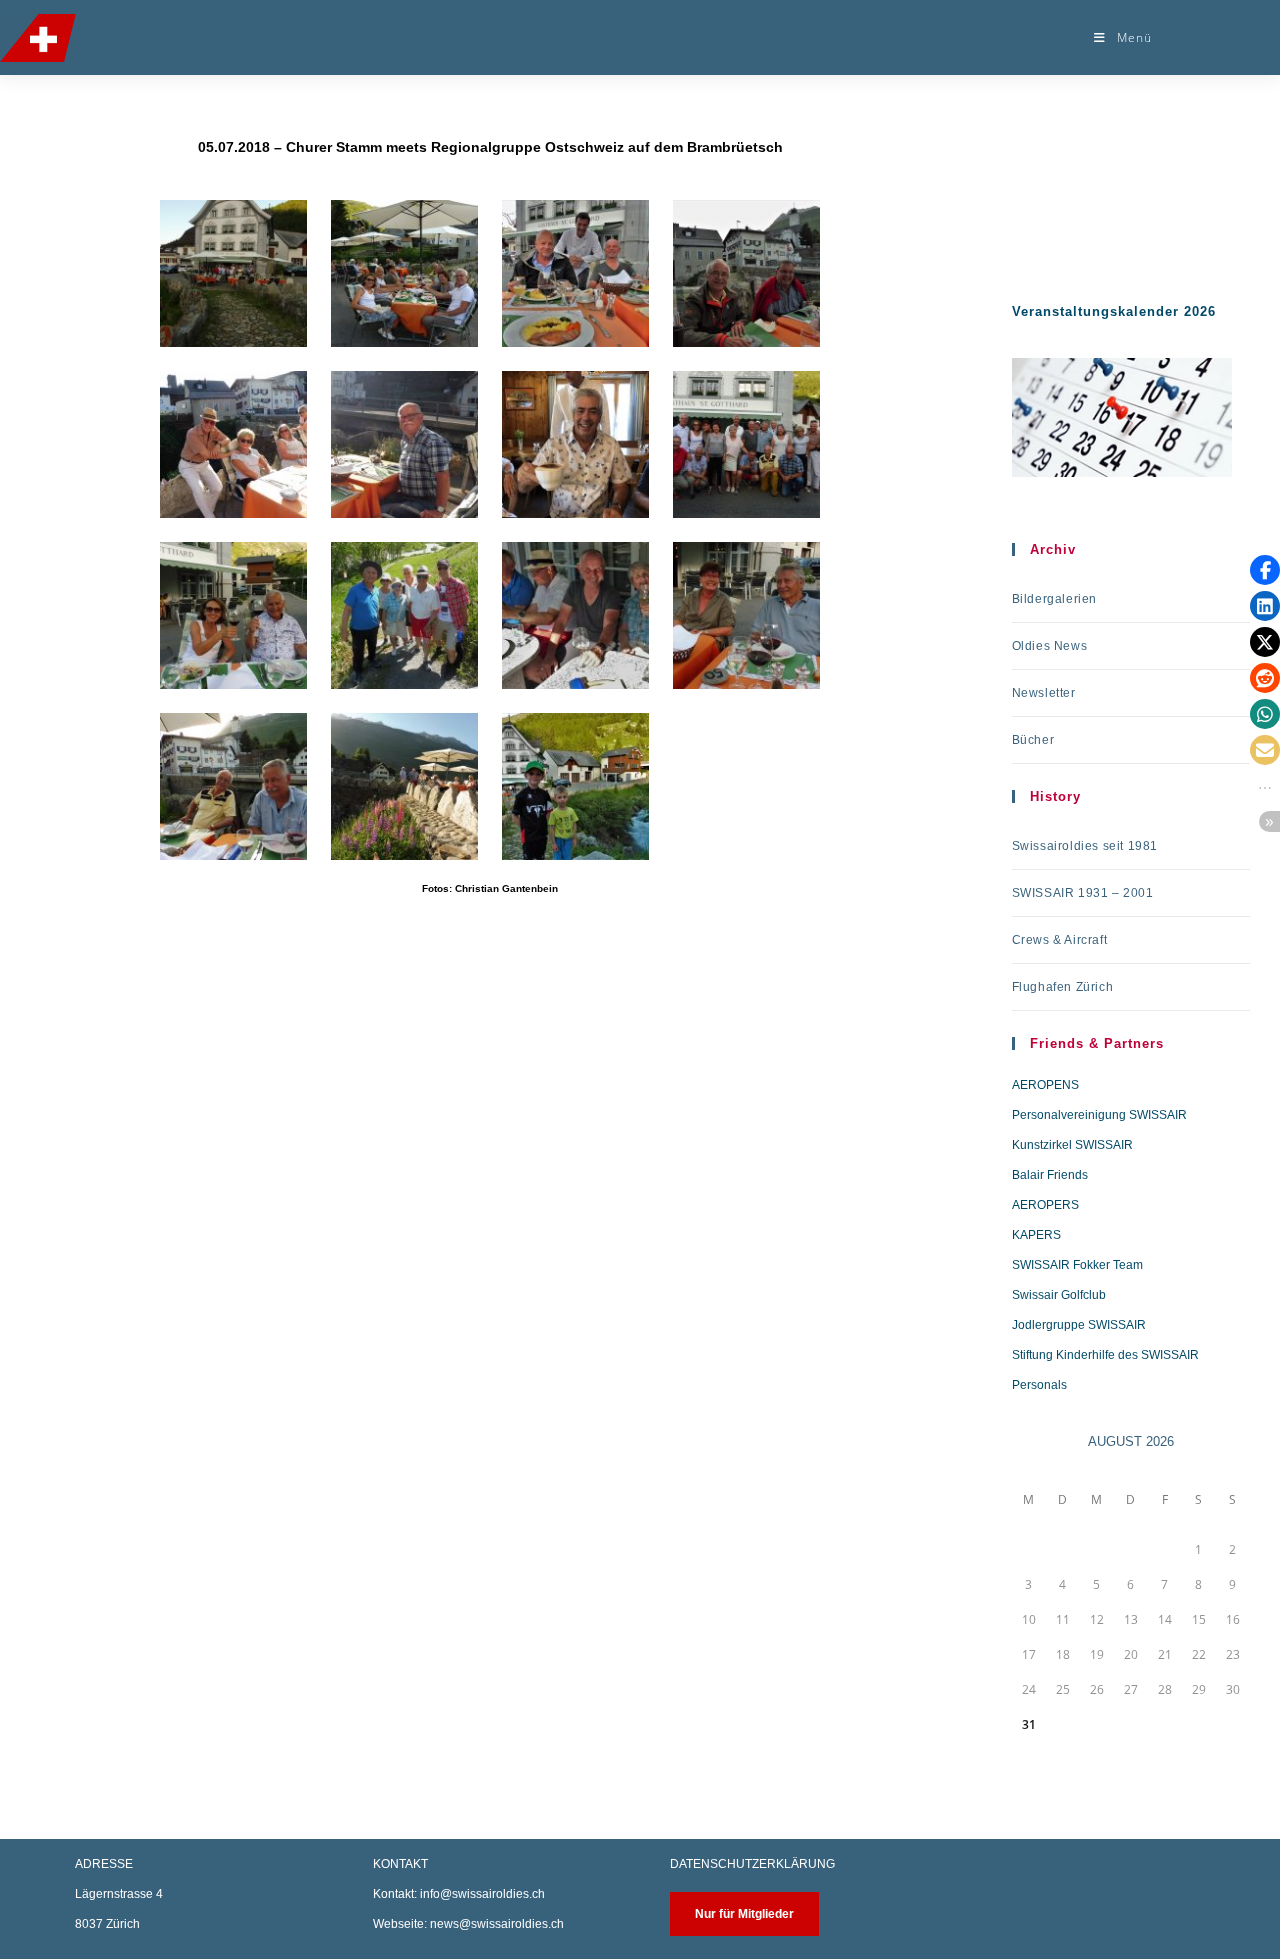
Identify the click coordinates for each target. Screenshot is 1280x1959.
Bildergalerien (1054, 599)
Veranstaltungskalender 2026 (1114, 311)
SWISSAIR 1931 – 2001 (1083, 893)
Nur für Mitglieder (744, 1914)
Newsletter (1044, 693)
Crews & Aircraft (1060, 940)
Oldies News (1050, 646)
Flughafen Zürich (1063, 987)
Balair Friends (1050, 1175)
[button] (1265, 570)
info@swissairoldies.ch (482, 1894)
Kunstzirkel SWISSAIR (1072, 1145)
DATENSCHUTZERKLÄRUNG (752, 1864)
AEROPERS (1045, 1205)
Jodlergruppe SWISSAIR (1079, 1325)
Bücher (1033, 740)
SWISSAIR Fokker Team (1077, 1265)
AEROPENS (1045, 1085)
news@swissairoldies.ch (497, 1924)
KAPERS (1036, 1235)
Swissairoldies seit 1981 (1085, 846)
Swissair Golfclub (1059, 1295)
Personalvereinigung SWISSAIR (1099, 1115)
